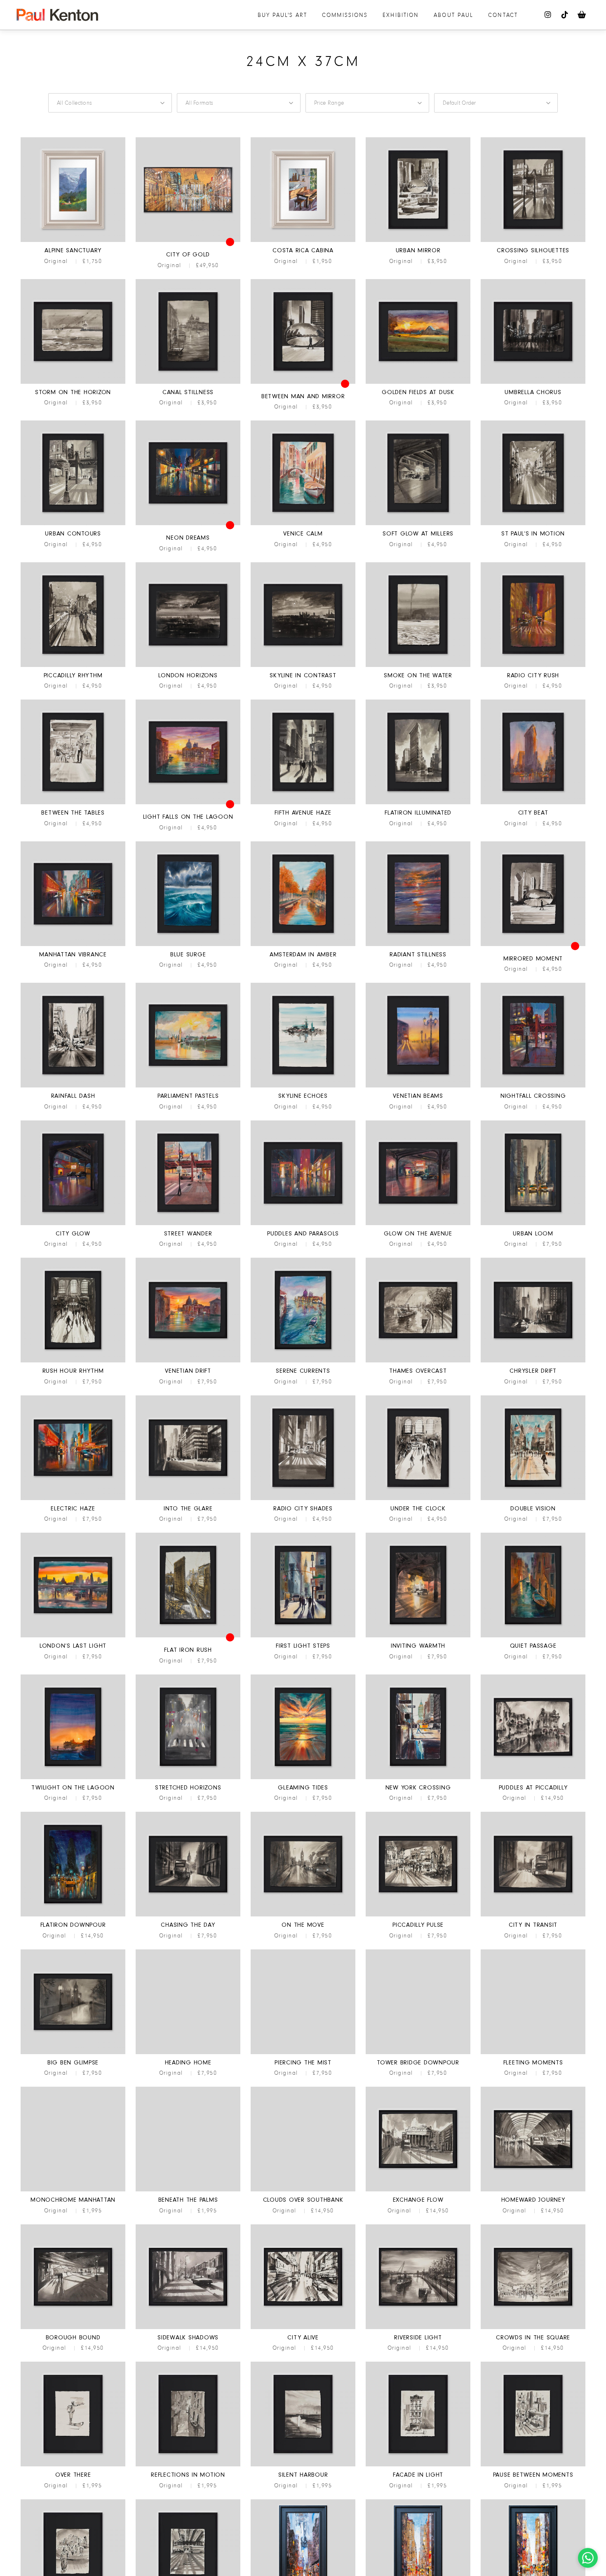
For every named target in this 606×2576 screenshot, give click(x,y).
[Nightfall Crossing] (533, 1086)
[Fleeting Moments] (533, 2053)
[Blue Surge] (188, 945)
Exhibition (401, 15)
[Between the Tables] (73, 803)
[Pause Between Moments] (533, 2465)
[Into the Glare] (188, 1499)
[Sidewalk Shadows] (188, 2328)
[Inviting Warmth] (418, 1636)
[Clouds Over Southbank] (303, 2190)
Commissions (345, 15)
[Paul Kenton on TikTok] (565, 15)
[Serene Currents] (303, 1361)
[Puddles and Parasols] (303, 1224)
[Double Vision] (533, 1499)
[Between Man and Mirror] (303, 383)
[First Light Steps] (303, 1636)
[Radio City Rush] (533, 666)
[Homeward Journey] (533, 2190)
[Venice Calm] (303, 524)
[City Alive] (303, 2328)
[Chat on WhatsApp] (588, 2558)
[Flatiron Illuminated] (418, 803)
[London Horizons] (188, 666)
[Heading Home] (188, 2053)
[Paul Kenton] (57, 15)
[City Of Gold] (188, 241)
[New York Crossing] (418, 1778)
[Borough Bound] (73, 2328)
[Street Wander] (188, 1224)
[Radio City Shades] (303, 1499)
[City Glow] (73, 1224)
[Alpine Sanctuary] (73, 241)
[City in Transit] (533, 1915)
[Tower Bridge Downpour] (418, 2053)
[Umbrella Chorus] (533, 383)
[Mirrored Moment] (533, 945)
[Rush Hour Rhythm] (73, 1361)
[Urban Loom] (533, 1224)
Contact (503, 15)
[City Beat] (533, 803)
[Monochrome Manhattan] (73, 2190)
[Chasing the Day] (188, 1915)
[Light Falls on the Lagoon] (188, 803)
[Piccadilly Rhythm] (73, 666)
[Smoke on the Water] (418, 666)
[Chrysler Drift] (533, 1361)
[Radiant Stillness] (418, 945)
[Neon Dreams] (188, 524)
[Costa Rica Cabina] (303, 241)
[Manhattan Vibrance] (73, 945)
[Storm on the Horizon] (73, 383)
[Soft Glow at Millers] (418, 524)
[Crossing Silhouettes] (533, 241)
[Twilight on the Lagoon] (73, 1778)
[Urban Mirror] (418, 241)
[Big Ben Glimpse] (73, 2053)
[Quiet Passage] (533, 1636)
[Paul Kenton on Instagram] (548, 15)
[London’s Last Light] (73, 1636)
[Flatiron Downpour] (73, 1915)
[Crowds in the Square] (533, 2328)
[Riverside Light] (418, 2328)
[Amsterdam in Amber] (303, 945)
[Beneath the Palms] (188, 2190)
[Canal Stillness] (188, 383)
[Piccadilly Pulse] (418, 1915)
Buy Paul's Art (282, 15)
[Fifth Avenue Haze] (303, 803)
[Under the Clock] (418, 1499)
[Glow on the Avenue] (418, 1224)
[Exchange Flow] (418, 2190)
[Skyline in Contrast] (303, 666)
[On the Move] (303, 1915)
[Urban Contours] (73, 524)
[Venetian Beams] (418, 1086)
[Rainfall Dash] (73, 1086)
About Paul (453, 15)
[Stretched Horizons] (188, 1778)
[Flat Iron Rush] (188, 1636)
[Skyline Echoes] (303, 1086)
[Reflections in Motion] (188, 2465)
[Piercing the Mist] (303, 2053)
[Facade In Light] (418, 2465)
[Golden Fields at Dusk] (418, 383)
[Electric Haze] (73, 1499)
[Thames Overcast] (418, 1361)
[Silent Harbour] (303, 2465)
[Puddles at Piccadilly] (533, 1778)
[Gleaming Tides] (303, 1778)
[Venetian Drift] (188, 1361)
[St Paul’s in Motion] (533, 524)
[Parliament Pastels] (188, 1086)
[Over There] (73, 2465)
